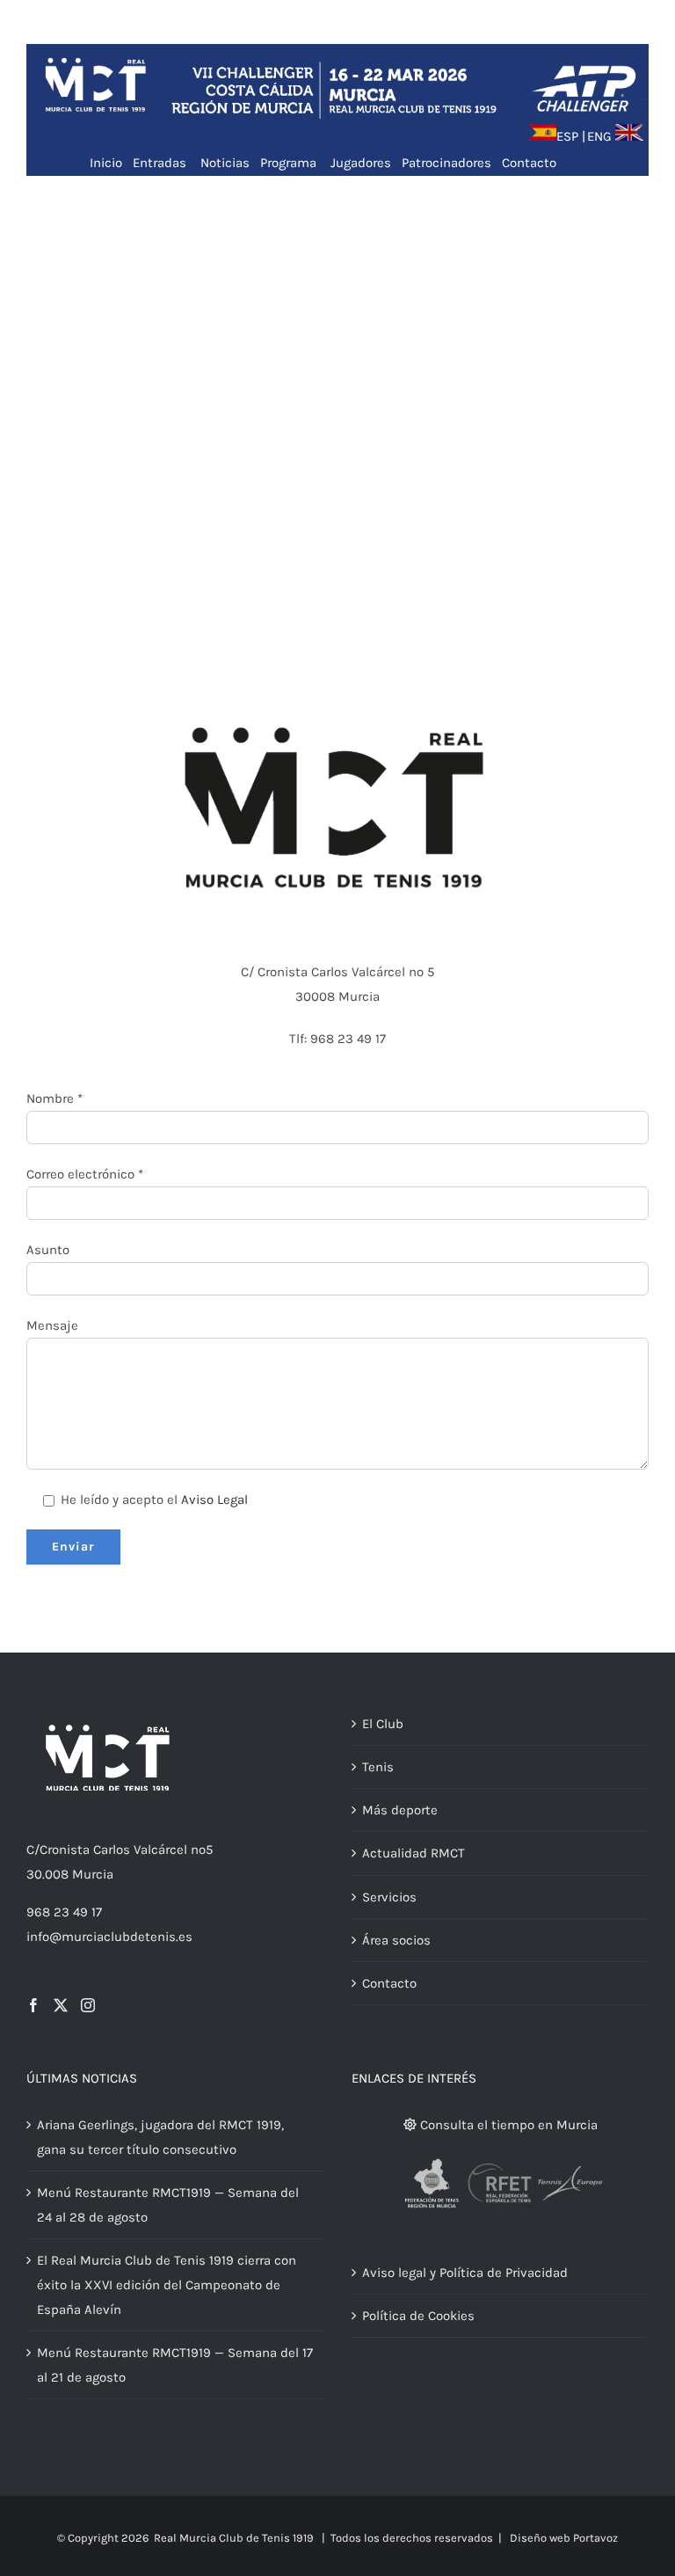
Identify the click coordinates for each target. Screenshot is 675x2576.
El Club (383, 1724)
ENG (599, 136)
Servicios (389, 1897)
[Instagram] (88, 2005)
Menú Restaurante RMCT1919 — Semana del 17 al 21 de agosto (175, 2365)
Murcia (93, 1874)
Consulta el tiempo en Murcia (507, 2125)
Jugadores (361, 163)
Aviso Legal (214, 1500)
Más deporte (400, 1810)
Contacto (529, 163)
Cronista (65, 1850)
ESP (567, 136)
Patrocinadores (446, 163)
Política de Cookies (418, 2316)
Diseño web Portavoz (564, 2538)
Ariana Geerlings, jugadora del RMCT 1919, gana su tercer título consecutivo (160, 2137)
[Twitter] (61, 2005)
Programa (288, 163)
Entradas (161, 163)
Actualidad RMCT (414, 1853)
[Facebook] (33, 2005)
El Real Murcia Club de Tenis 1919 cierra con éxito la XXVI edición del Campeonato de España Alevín (167, 2285)
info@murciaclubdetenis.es (109, 1937)
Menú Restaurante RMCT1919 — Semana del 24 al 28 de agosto (168, 2205)
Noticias (225, 163)
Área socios (396, 1940)
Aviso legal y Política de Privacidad (465, 2273)
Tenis (378, 1767)
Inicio (106, 163)
